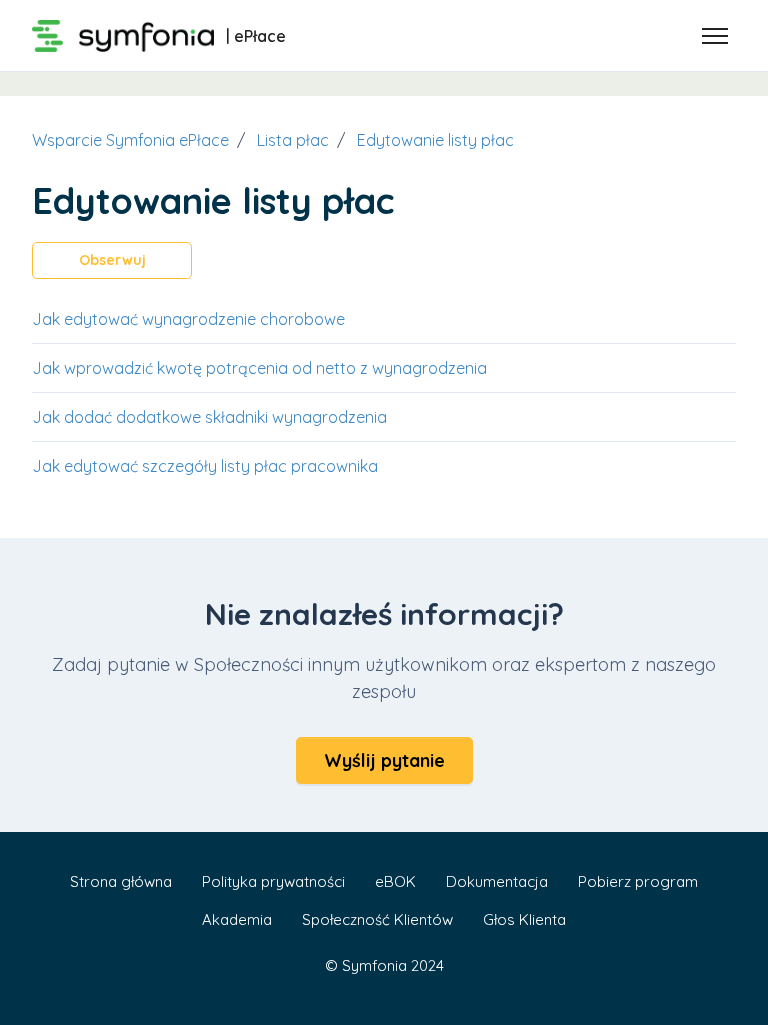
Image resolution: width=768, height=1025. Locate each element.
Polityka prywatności (273, 881)
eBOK (395, 881)
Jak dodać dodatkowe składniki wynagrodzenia (209, 417)
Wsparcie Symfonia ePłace (130, 140)
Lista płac (293, 140)
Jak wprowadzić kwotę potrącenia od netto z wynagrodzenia (259, 368)
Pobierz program (638, 881)
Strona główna (121, 881)
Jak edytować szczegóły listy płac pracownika (205, 466)
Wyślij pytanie (384, 760)
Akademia (237, 919)
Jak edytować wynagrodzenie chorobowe (188, 319)
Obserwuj (112, 260)
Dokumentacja (497, 881)
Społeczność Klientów (377, 919)
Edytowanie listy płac (435, 140)
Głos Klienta (524, 919)
